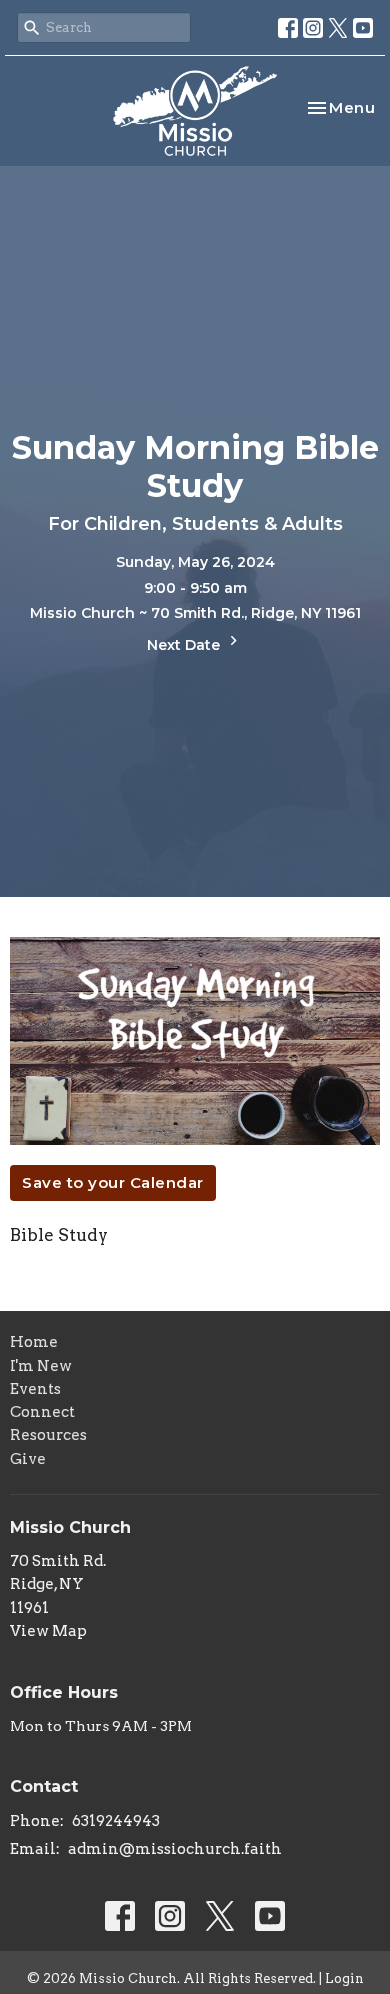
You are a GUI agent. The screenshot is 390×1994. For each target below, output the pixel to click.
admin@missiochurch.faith (175, 1849)
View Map (48, 1631)
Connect (42, 1412)
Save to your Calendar (113, 1182)
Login (344, 1978)
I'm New (41, 1366)
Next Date (185, 645)
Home (34, 1342)
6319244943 (116, 1821)
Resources (48, 1435)
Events (35, 1389)
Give (28, 1459)
